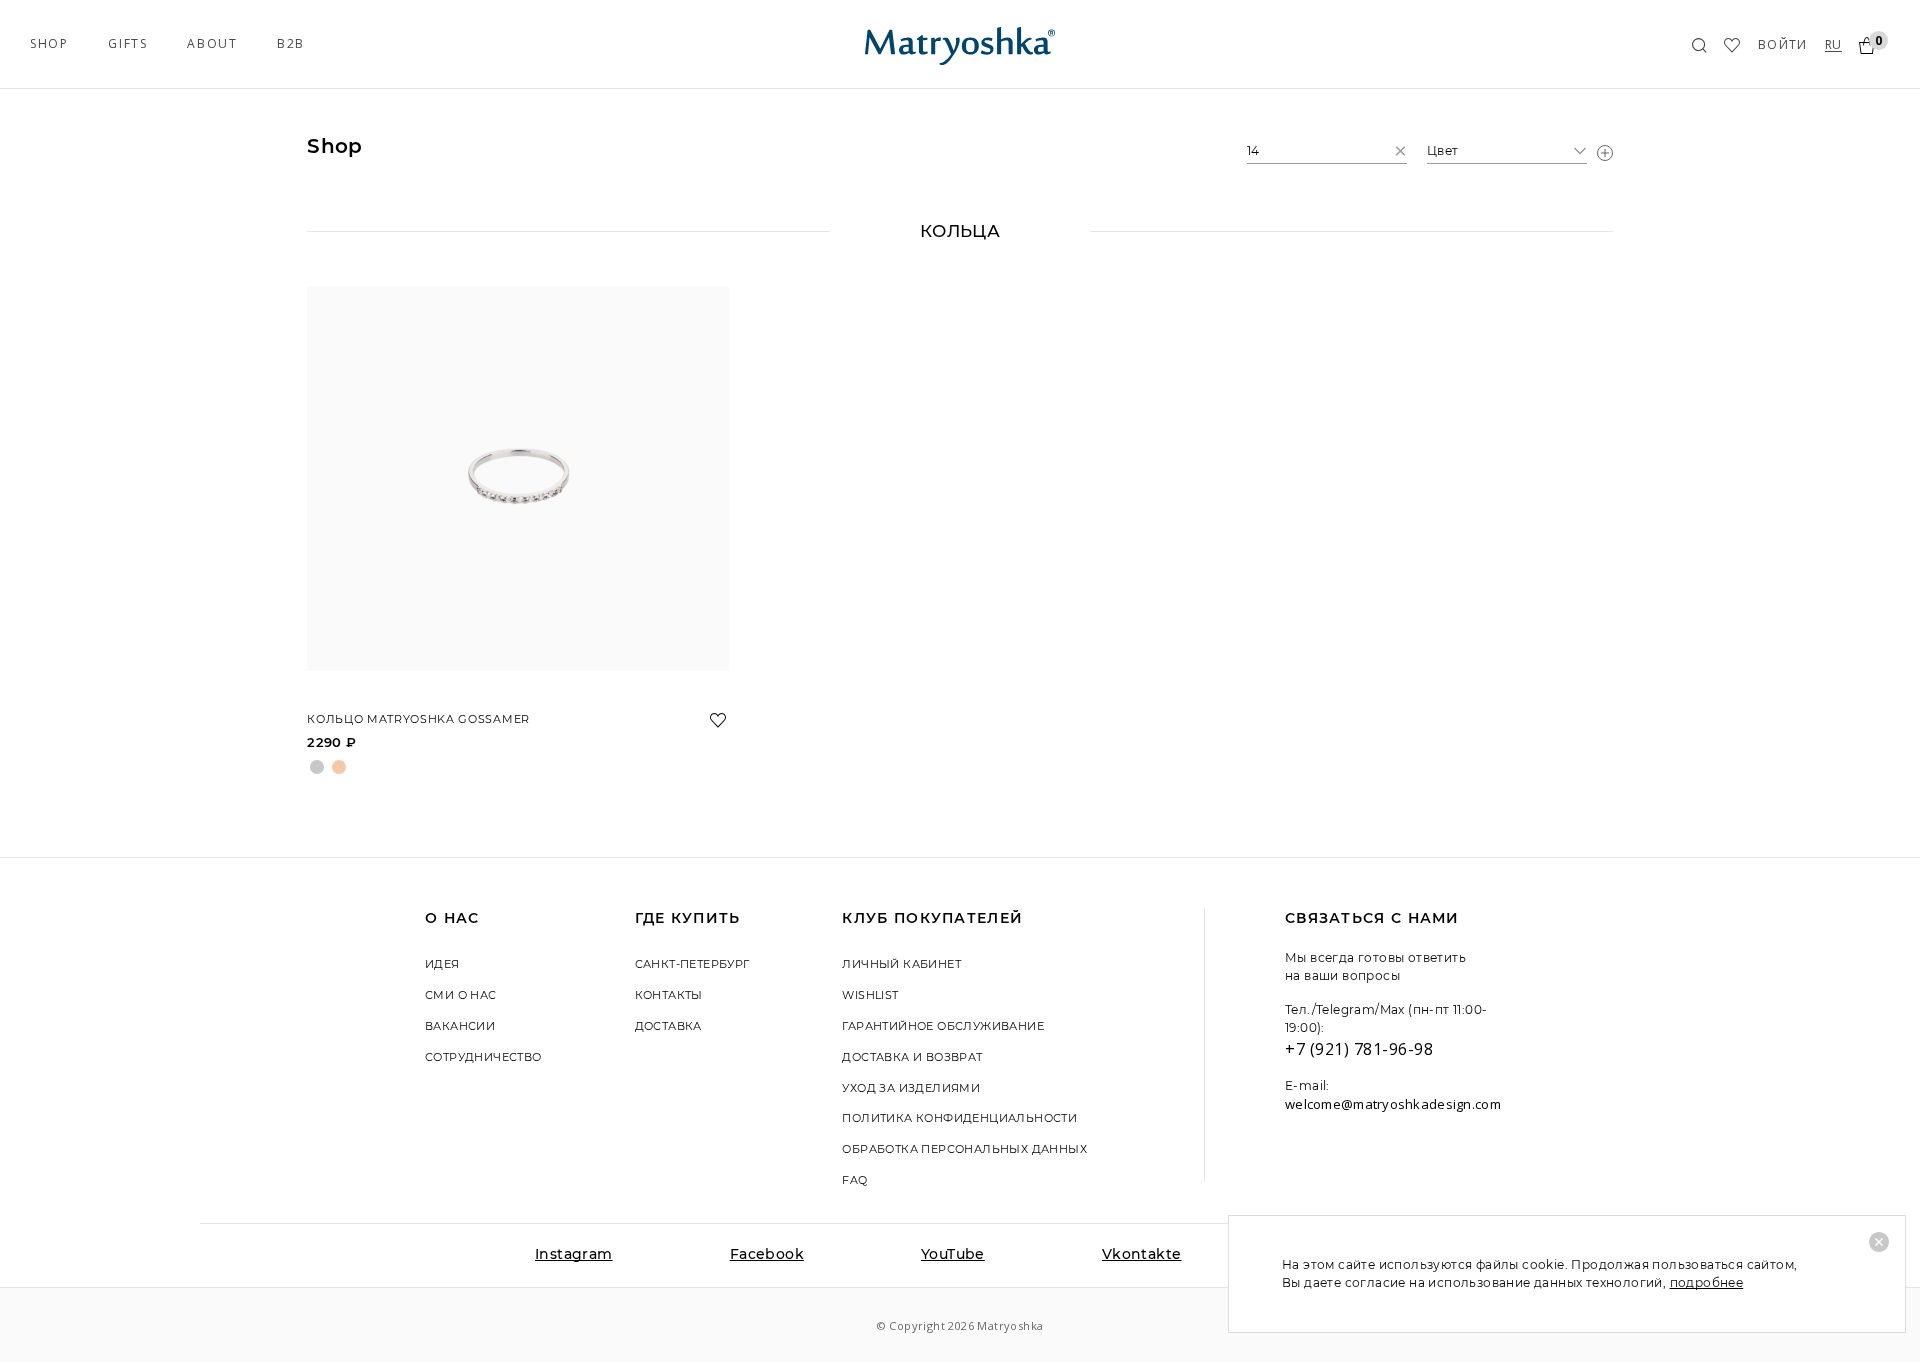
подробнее (1707, 1282)
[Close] (1879, 1242)
